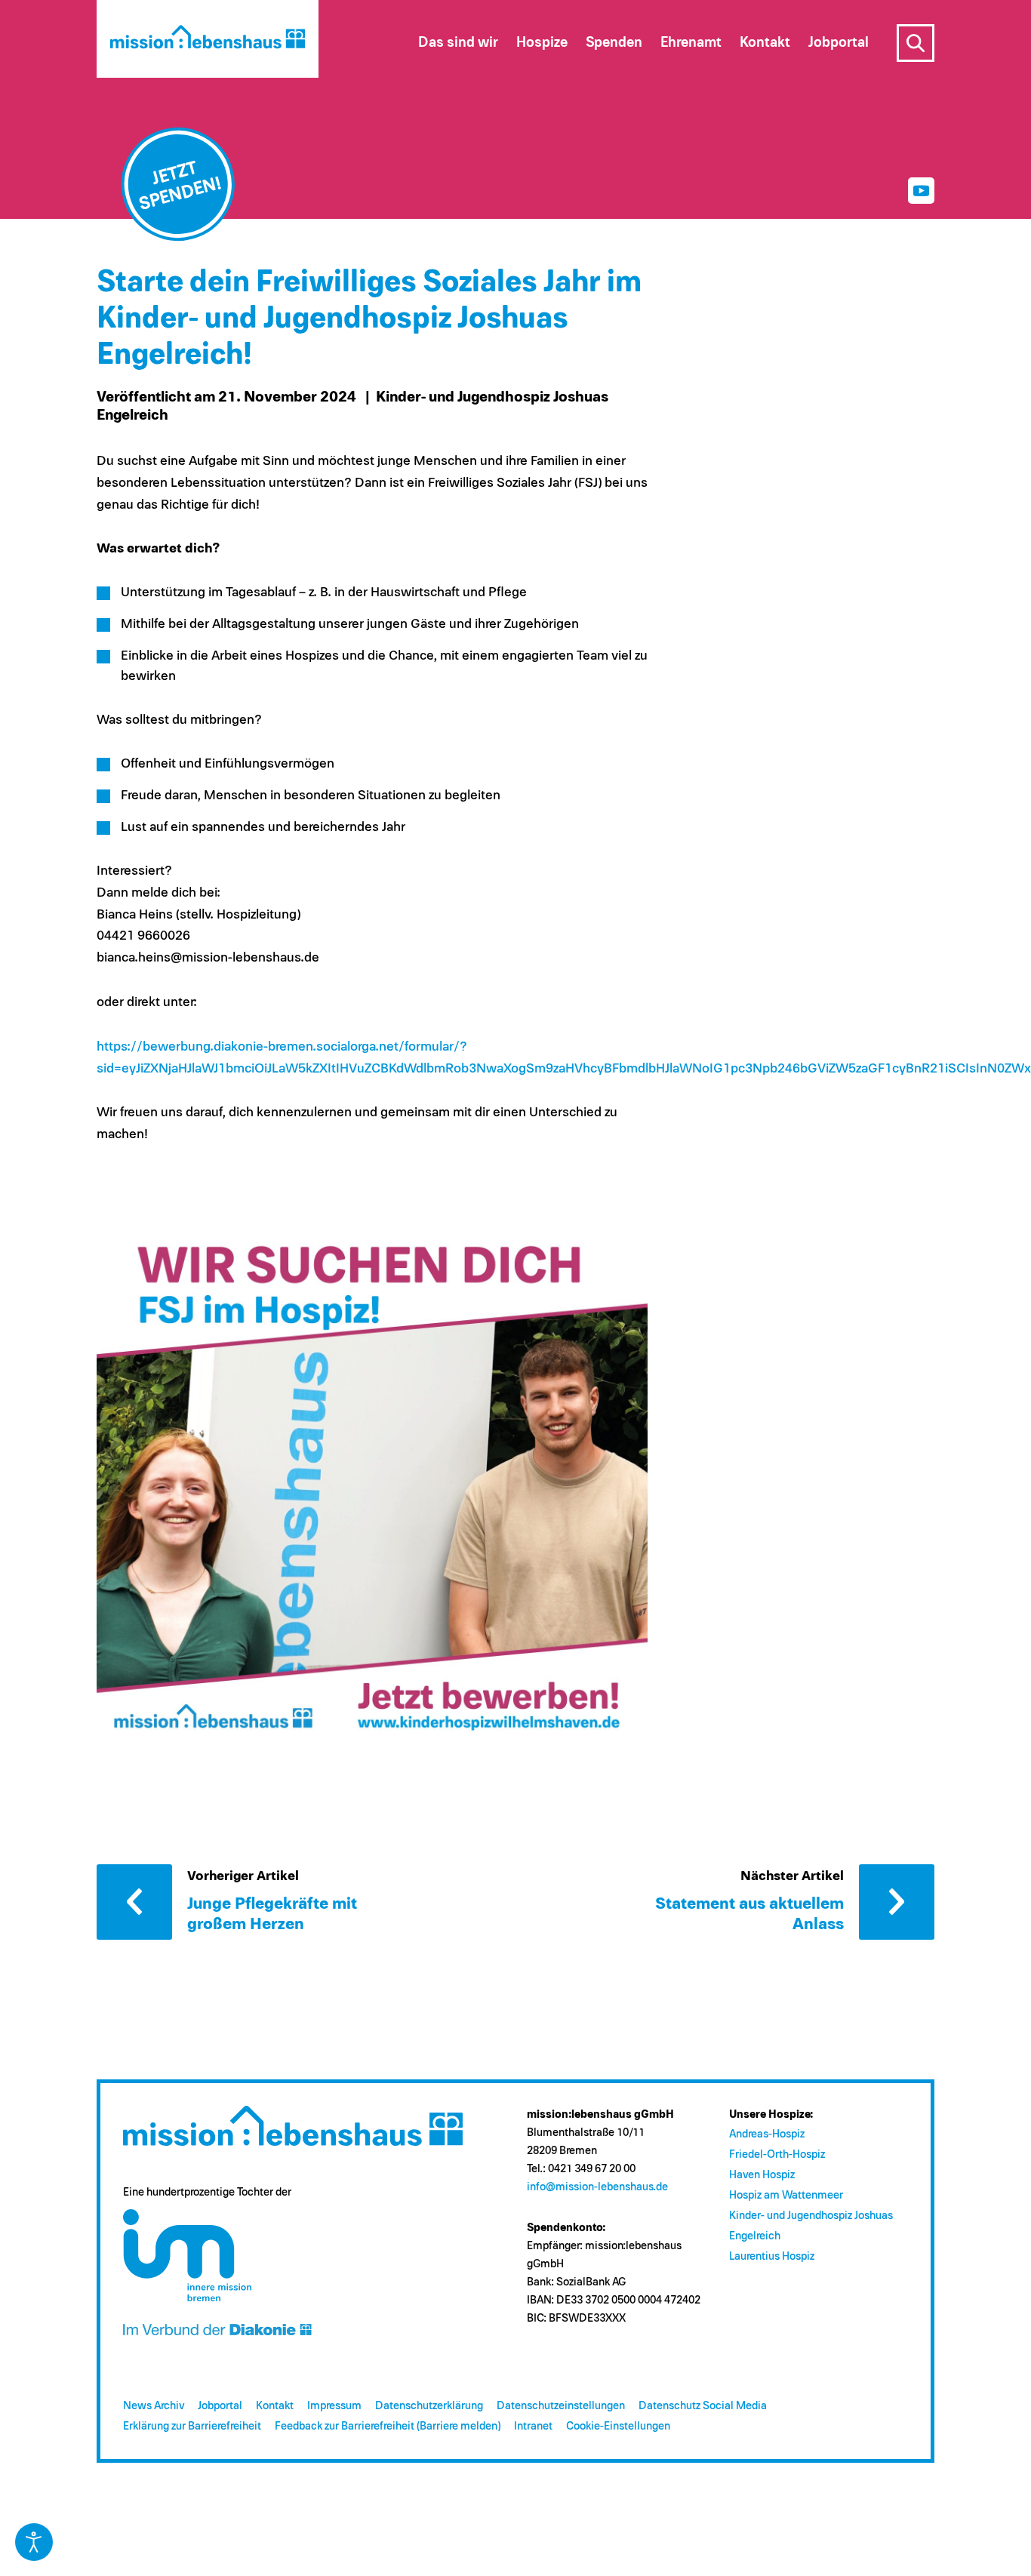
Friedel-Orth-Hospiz (777, 2154)
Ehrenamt (691, 43)
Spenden (614, 43)
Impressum (334, 2406)
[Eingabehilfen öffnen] (34, 2542)
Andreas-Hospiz (767, 2134)
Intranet (533, 2426)
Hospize (542, 43)
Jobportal (220, 2406)
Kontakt (275, 2406)
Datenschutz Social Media (703, 2406)
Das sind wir (458, 43)
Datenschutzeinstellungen (561, 2406)
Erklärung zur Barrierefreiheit (192, 2426)
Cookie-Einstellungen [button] (618, 2426)
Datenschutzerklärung (429, 2406)
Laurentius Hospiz (772, 2256)
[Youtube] (921, 191)
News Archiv (154, 2406)
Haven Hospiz (762, 2175)
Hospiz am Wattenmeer (786, 2195)
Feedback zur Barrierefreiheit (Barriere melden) (388, 2426)
